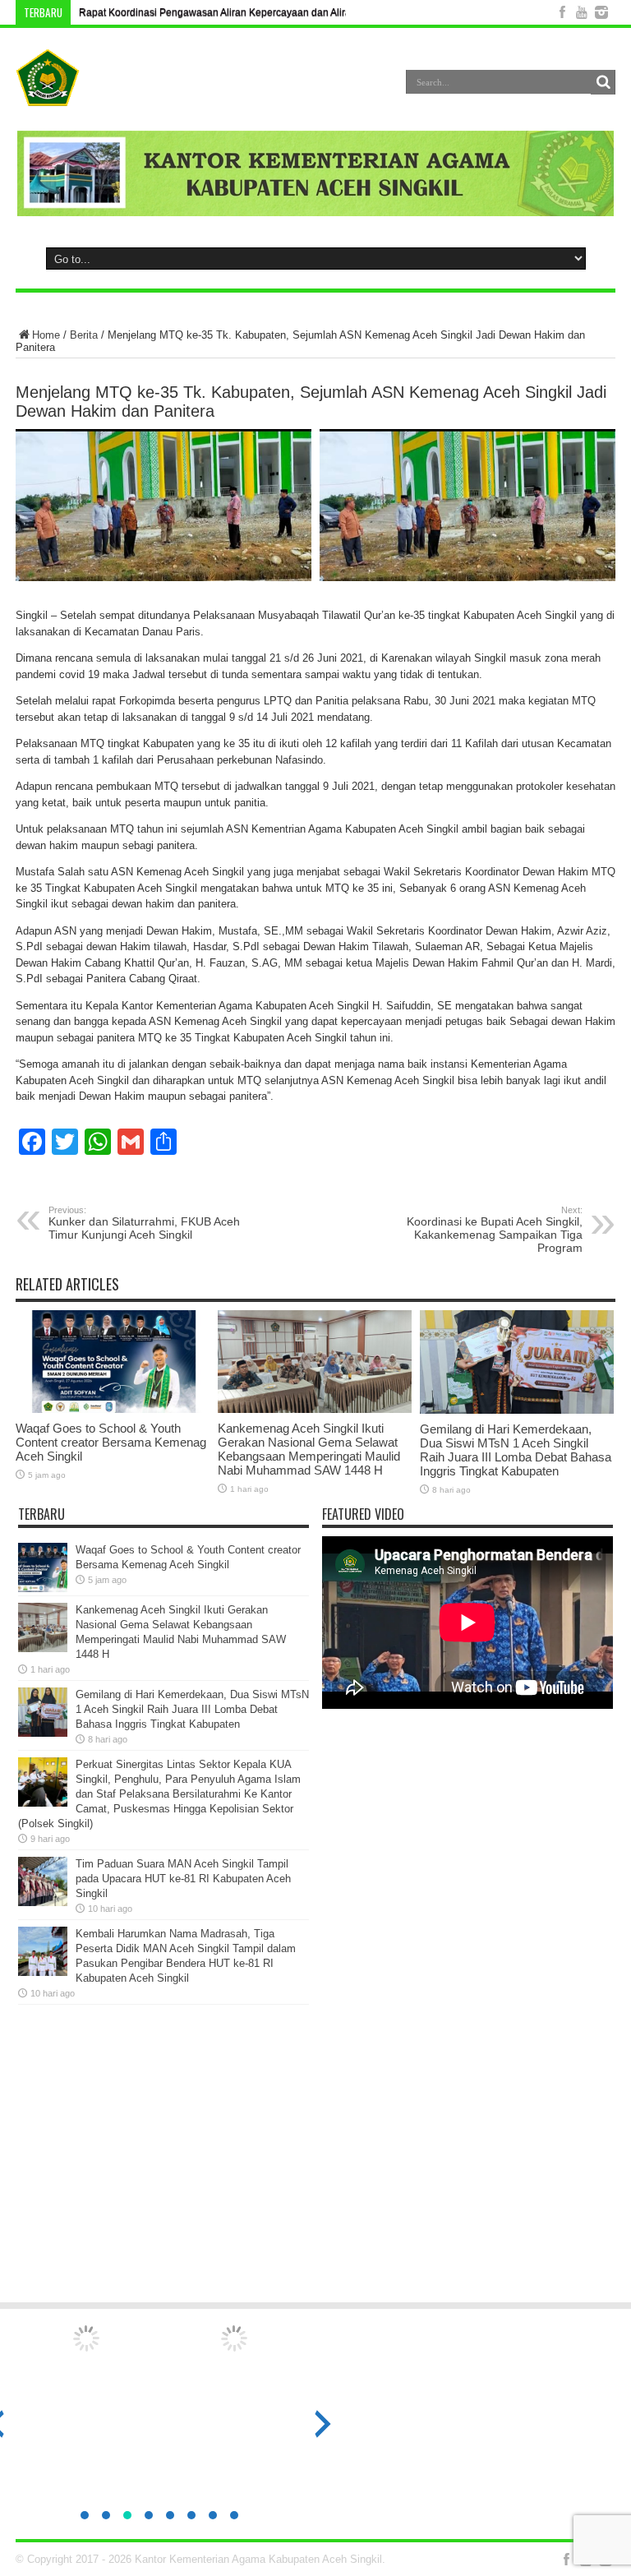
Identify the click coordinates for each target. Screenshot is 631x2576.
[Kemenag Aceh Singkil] (48, 94)
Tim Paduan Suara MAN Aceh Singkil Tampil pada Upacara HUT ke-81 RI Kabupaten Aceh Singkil (183, 1879)
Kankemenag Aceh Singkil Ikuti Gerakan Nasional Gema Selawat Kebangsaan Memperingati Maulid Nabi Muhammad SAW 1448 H (309, 1449)
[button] (85, 2515)
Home (46, 335)
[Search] (603, 82)
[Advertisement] (315, 2161)
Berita (84, 335)
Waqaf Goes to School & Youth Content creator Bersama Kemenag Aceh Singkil (111, 1442)
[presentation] (323, 2424)
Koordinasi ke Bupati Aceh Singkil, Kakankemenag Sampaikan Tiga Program (495, 1230)
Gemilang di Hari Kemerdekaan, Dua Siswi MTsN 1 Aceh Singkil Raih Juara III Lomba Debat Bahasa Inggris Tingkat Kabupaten (516, 1450)
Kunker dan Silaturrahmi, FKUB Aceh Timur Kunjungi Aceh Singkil (144, 1223)
